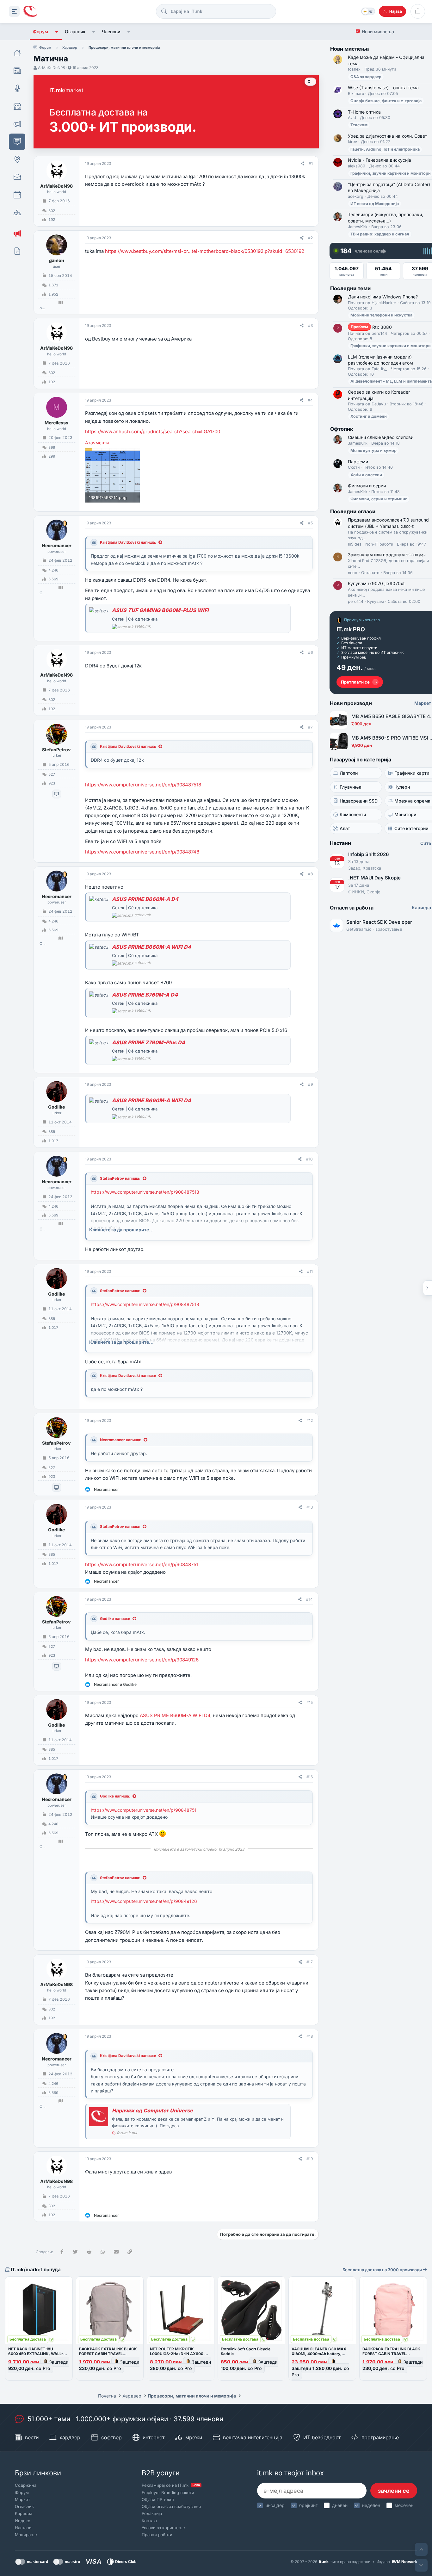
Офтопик (342, 429)
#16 (310, 1777)
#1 (311, 163)
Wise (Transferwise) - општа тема (383, 88)
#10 (309, 1159)
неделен (371, 2505)
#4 (310, 400)
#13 (310, 1507)
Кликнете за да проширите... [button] (121, 1230)
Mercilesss (56, 423)
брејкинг (308, 2505)
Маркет (22, 2499)
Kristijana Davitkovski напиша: (128, 542)
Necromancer (57, 545)
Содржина (26, 2485)
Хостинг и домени (369, 416)
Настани (23, 2528)
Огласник (75, 31)
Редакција (152, 2513)
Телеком (359, 125)
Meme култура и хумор (373, 450)
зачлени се (394, 2491)
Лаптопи (349, 773)
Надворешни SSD (359, 801)
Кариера (24, 2513)
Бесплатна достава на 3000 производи (383, 2270)
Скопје (42, 593)
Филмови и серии (367, 486)
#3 (310, 325)
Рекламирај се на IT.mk (171, 2485)
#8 (310, 874)
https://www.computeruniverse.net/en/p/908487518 (143, 785)
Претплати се (355, 682)
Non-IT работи (379, 544)
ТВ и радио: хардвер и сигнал (380, 234)
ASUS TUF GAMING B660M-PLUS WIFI (160, 610)
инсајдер (275, 2505)
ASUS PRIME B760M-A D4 (145, 995)
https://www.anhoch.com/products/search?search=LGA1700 (153, 431)
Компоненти (353, 814)
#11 (310, 1271)
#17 (310, 1962)
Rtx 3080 (371, 327)
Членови (111, 31)
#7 (310, 727)
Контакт (150, 2521)
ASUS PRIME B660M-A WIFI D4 (151, 947)
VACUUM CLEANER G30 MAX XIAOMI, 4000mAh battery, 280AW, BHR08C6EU (319, 2354)
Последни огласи (353, 511)
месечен (404, 2505)
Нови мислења (378, 31)
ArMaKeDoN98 (51, 68)
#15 (310, 1702)
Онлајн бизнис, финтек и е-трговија (386, 101)
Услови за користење (163, 2528)
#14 (309, 1599)
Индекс (22, 2521)
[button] (56, 32)
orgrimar (42, 308)
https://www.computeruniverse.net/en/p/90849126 (142, 1660)
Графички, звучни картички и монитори (391, 173)
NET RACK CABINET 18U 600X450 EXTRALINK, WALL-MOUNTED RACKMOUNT (36, 2354)
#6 (310, 652)
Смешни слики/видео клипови (381, 437)
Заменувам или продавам (387, 555)
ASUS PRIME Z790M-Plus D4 (148, 1042)
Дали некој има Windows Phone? (383, 297)
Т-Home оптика (364, 112)
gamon (57, 260)
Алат (345, 828)
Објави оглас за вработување (171, 2506)
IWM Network (404, 2562)
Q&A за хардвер (366, 77)
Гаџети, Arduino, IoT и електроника (385, 149)
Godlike (56, 1107)
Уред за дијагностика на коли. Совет (388, 136)
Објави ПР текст (158, 2499)
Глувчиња (351, 787)
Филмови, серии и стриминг (379, 499)
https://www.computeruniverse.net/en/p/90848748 (142, 852)
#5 (310, 523)
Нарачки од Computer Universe (152, 2110)
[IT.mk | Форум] (30, 12)
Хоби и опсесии (366, 475)
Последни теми (350, 288)
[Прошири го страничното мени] (14, 11)
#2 (310, 238)
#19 (310, 2159)
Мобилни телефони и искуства (381, 315)
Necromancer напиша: (121, 1440)
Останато (370, 573)
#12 (310, 1420)
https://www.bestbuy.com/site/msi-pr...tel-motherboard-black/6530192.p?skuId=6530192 (205, 251)
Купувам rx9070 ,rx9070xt (376, 583)
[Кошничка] (418, 11)
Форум (40, 31)
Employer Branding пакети (168, 2492)
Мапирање (26, 2535)
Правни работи (157, 2535)
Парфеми (358, 462)
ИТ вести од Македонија (375, 204)
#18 (310, 2036)
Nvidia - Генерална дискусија (380, 160)
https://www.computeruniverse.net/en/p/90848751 (142, 1564)
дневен (340, 2505)
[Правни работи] (17, 251)
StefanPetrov (56, 750)
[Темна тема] (368, 11)
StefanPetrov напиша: (120, 1178)
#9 (310, 1084)
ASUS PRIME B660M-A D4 (145, 899)
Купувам (376, 601)
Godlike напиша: (115, 1619)
